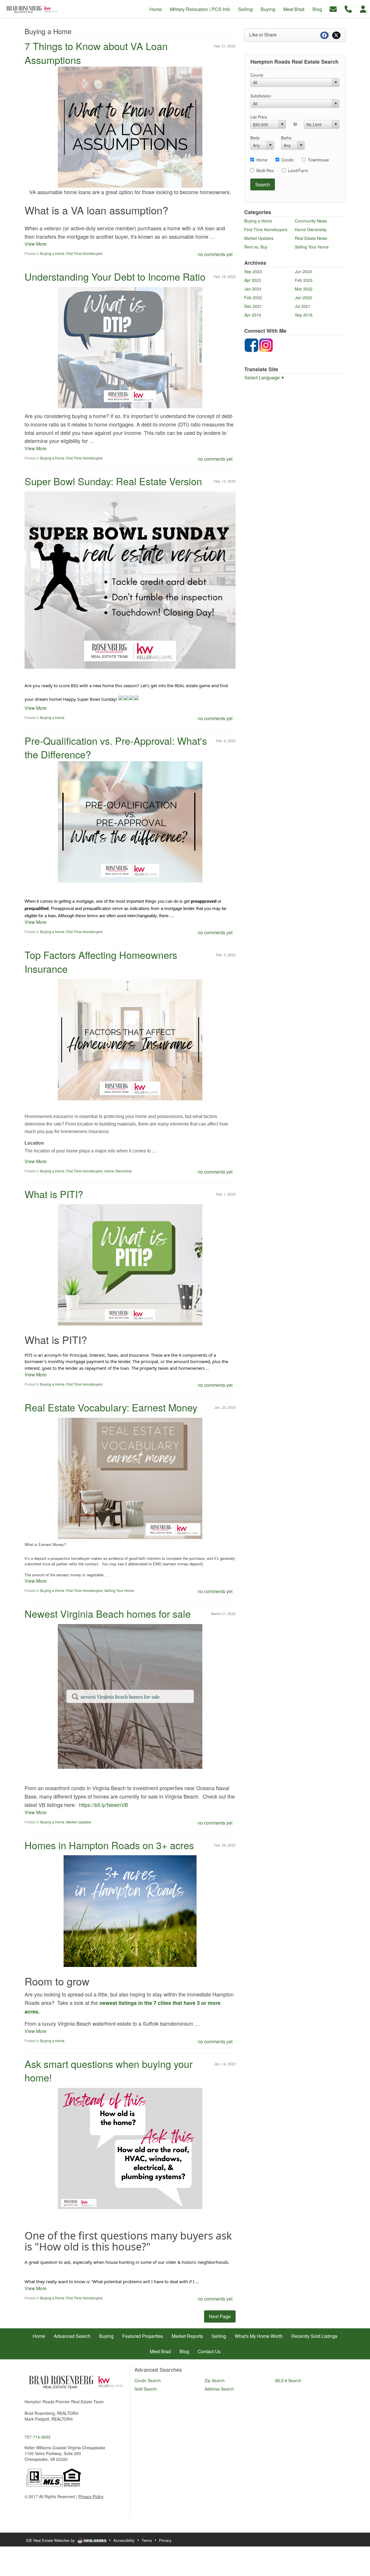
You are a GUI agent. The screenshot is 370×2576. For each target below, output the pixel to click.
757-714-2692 (38, 2437)
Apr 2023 (253, 280)
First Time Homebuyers (84, 253)
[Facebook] (251, 345)
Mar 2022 (304, 289)
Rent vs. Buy (256, 247)
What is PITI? (54, 1194)
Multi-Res (265, 170)
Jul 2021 (303, 306)
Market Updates (79, 1822)
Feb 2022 (253, 297)
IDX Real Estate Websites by (51, 2540)
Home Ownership (118, 1171)
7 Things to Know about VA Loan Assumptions (96, 53)
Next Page (220, 2316)
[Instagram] (266, 345)
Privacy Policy (91, 2496)
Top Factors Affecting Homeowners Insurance (101, 962)
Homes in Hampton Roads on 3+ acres (109, 1845)
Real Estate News (311, 238)
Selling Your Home (119, 1590)
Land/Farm (298, 170)
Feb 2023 (304, 280)
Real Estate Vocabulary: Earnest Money (111, 1407)
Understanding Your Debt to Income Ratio (115, 276)
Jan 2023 (253, 289)
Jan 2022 (303, 297)
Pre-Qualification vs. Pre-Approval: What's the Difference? (116, 748)
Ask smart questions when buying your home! (109, 2071)
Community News (311, 221)
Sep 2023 (253, 271)
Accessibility (124, 2540)
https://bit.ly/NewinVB (103, 1805)
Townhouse (318, 160)
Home (262, 160)
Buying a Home (52, 253)
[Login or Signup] (363, 9)
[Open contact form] (333, 9)
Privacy (165, 2540)
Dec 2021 (253, 306)
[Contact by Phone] (348, 9)
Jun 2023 (303, 271)
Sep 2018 (304, 315)
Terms (147, 2540)
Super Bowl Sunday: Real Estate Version (113, 481)
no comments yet (215, 254)
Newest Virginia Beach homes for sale (108, 1614)
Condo (288, 160)
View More (36, 244)
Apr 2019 (253, 315)
